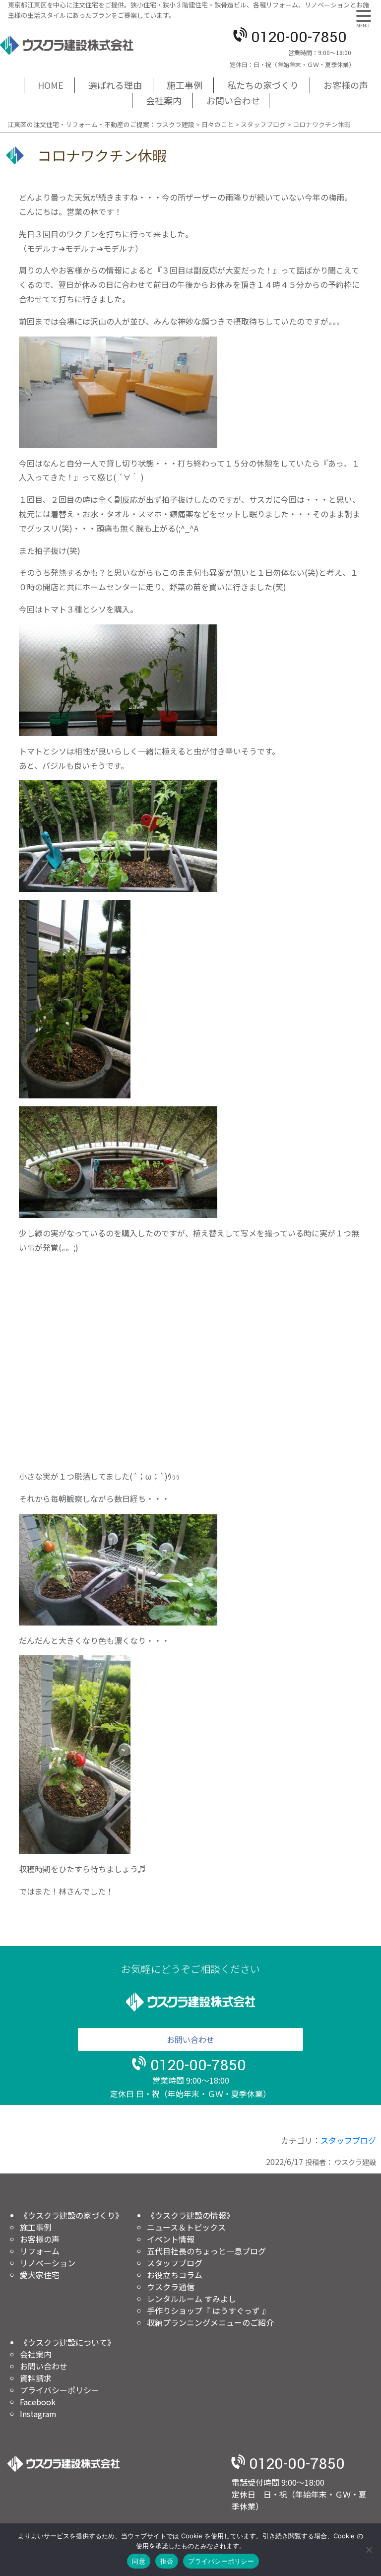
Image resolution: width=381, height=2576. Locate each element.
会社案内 (36, 2354)
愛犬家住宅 (40, 2275)
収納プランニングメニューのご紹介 (210, 2322)
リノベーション (48, 2263)
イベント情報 (171, 2239)
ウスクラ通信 (171, 2287)
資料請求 (36, 2378)
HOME (51, 85)
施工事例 (36, 2227)
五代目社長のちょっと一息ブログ (206, 2251)
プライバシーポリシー (60, 2390)
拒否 (167, 2561)
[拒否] (369, 2550)
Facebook (38, 2402)
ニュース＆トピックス (186, 2227)
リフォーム (40, 2251)
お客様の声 (346, 85)
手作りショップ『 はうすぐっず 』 (208, 2310)
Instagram (38, 2414)
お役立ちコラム (175, 2275)
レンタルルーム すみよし (191, 2299)
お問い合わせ (233, 100)
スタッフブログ (348, 2140)
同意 (139, 2561)
